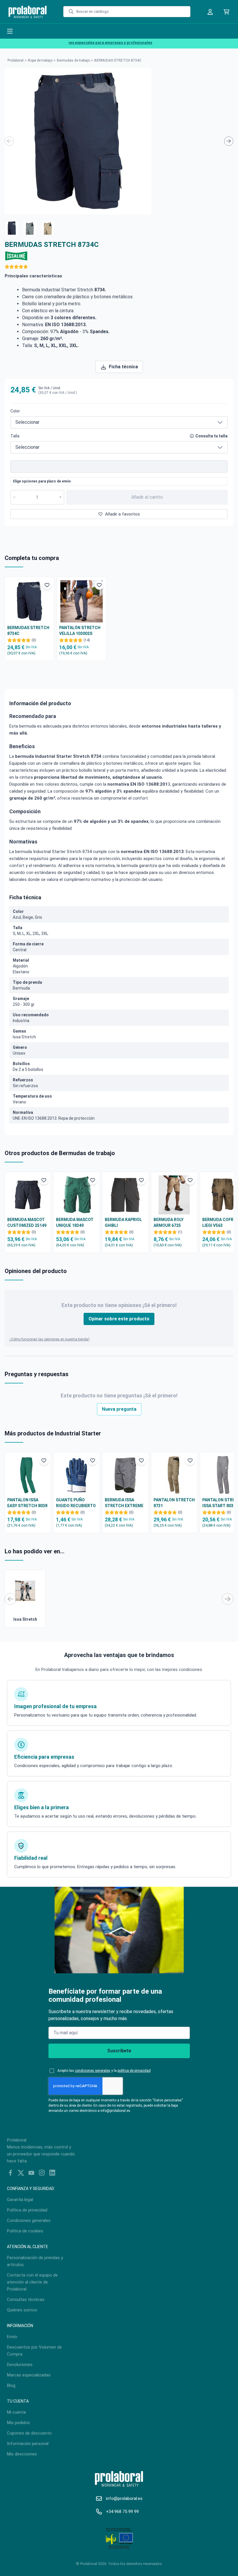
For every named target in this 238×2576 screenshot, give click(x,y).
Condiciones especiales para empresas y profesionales (88, 43)
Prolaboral (16, 60)
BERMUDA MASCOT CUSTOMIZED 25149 (27, 1223)
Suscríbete (119, 2051)
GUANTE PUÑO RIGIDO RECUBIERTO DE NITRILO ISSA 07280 (76, 1503)
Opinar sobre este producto (119, 1319)
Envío (12, 2337)
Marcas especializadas (29, 2375)
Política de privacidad (27, 2210)
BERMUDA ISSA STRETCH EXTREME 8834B (124, 1503)
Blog (11, 2385)
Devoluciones (20, 2365)
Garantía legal (20, 2200)
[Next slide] (229, 141)
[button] (12, 227)
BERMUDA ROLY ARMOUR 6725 (168, 1223)
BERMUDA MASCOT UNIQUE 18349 (75, 1223)
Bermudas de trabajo (73, 60)
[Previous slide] (9, 141)
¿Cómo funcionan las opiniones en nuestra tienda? (49, 1339)
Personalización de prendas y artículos (35, 2261)
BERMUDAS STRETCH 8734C (28, 631)
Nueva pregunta (119, 1409)
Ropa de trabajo (40, 60)
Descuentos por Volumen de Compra (34, 2351)
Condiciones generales (29, 2220)
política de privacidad (134, 2071)
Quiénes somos (22, 2310)
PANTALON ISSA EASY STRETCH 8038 (27, 1503)
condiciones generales (93, 2071)
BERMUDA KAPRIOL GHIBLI (123, 1223)
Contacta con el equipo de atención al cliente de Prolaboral (32, 2282)
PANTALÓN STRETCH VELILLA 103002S (80, 631)
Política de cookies (25, 2231)
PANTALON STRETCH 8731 (174, 1503)
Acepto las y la (104, 2071)
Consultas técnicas (26, 2299)
